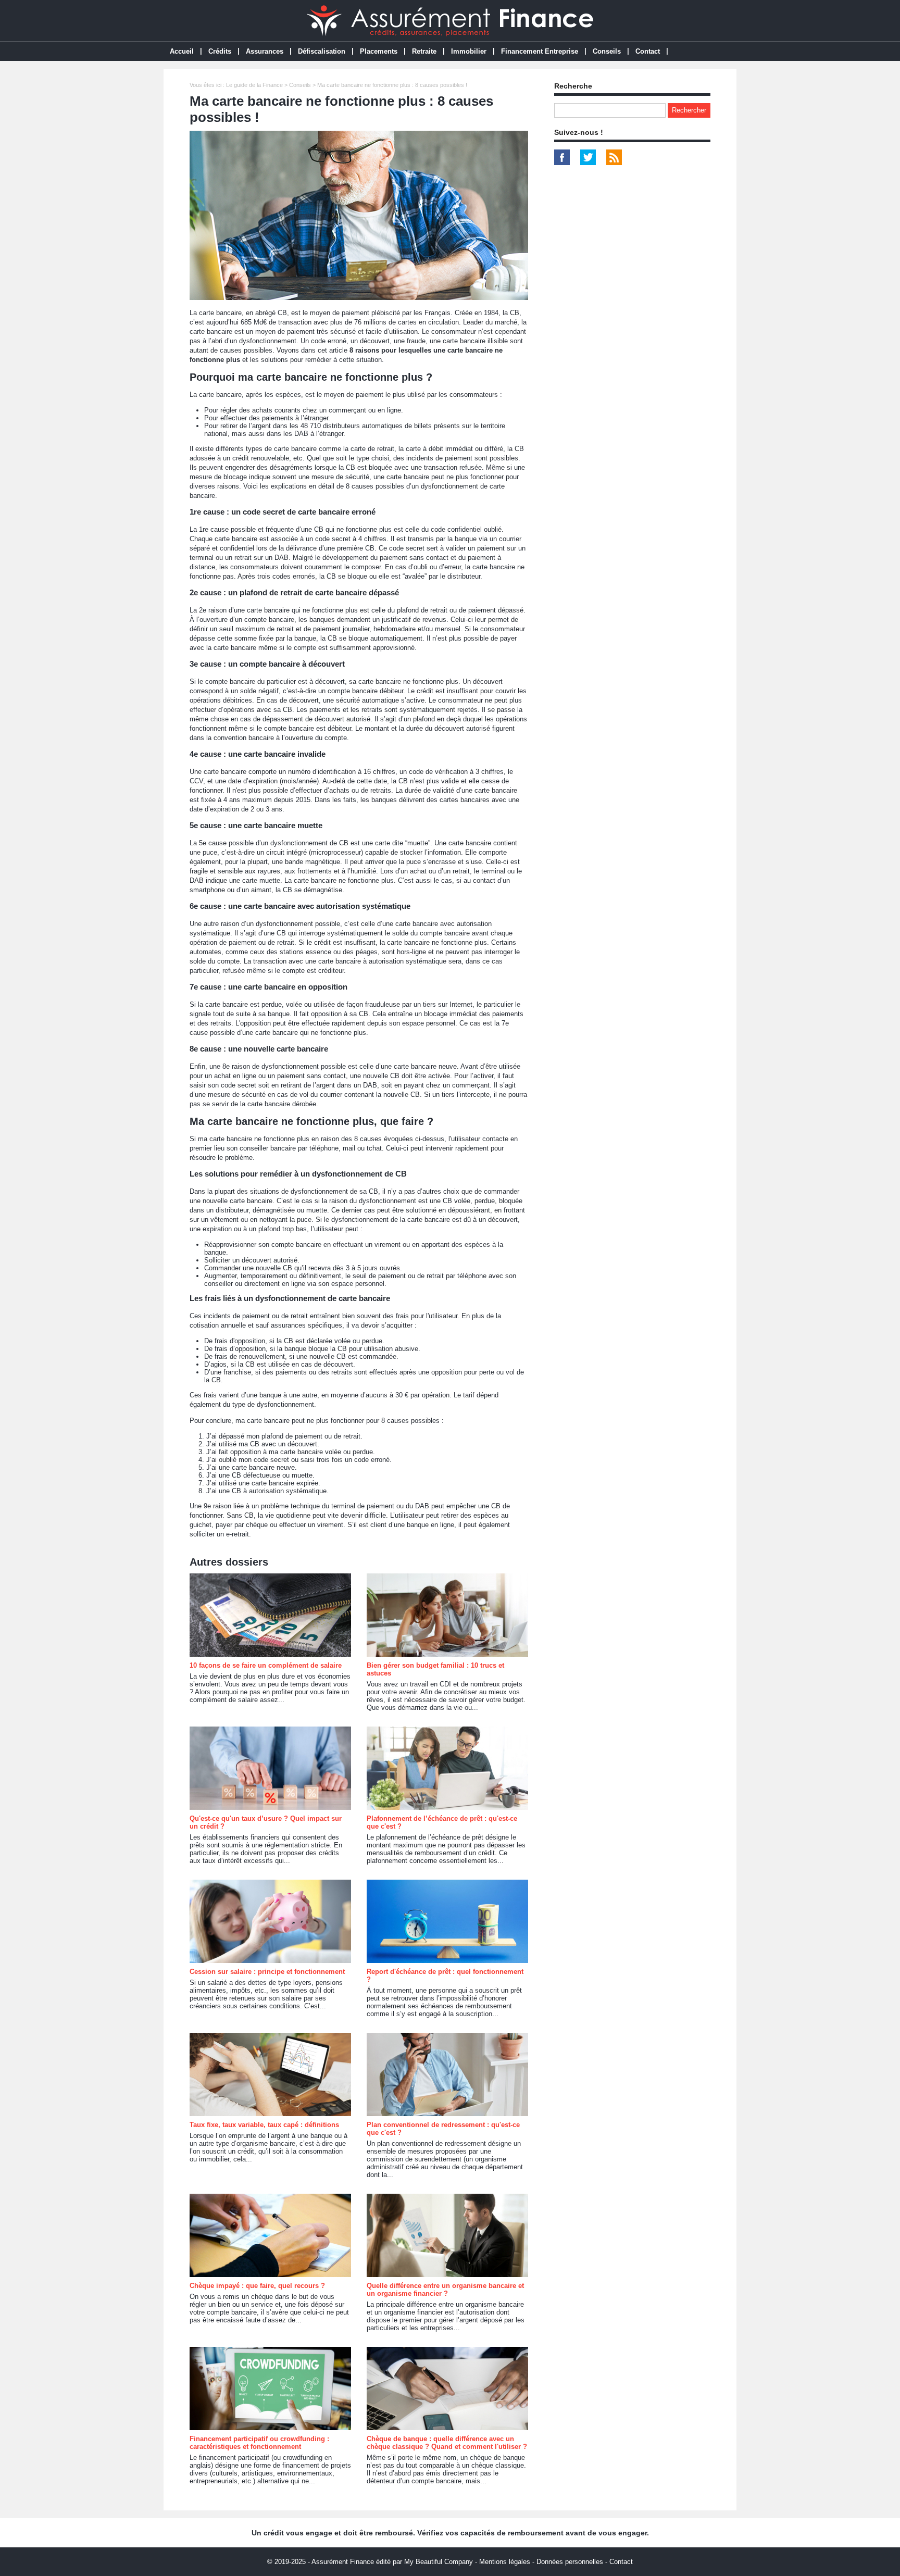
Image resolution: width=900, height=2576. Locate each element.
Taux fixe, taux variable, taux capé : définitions (264, 2125)
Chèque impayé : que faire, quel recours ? (257, 2286)
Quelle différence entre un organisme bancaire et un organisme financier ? (445, 2290)
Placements (379, 51)
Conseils (607, 51)
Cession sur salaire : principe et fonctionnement (267, 1972)
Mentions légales (505, 2562)
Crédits (220, 51)
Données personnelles (570, 2562)
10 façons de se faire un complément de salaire (266, 1665)
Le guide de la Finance (254, 85)
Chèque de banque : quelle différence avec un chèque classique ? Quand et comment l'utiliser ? (447, 2443)
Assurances (265, 51)
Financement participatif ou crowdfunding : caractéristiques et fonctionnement (259, 2443)
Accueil (182, 51)
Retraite (424, 51)
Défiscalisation (322, 51)
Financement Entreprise (540, 51)
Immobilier (469, 51)
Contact (648, 51)
